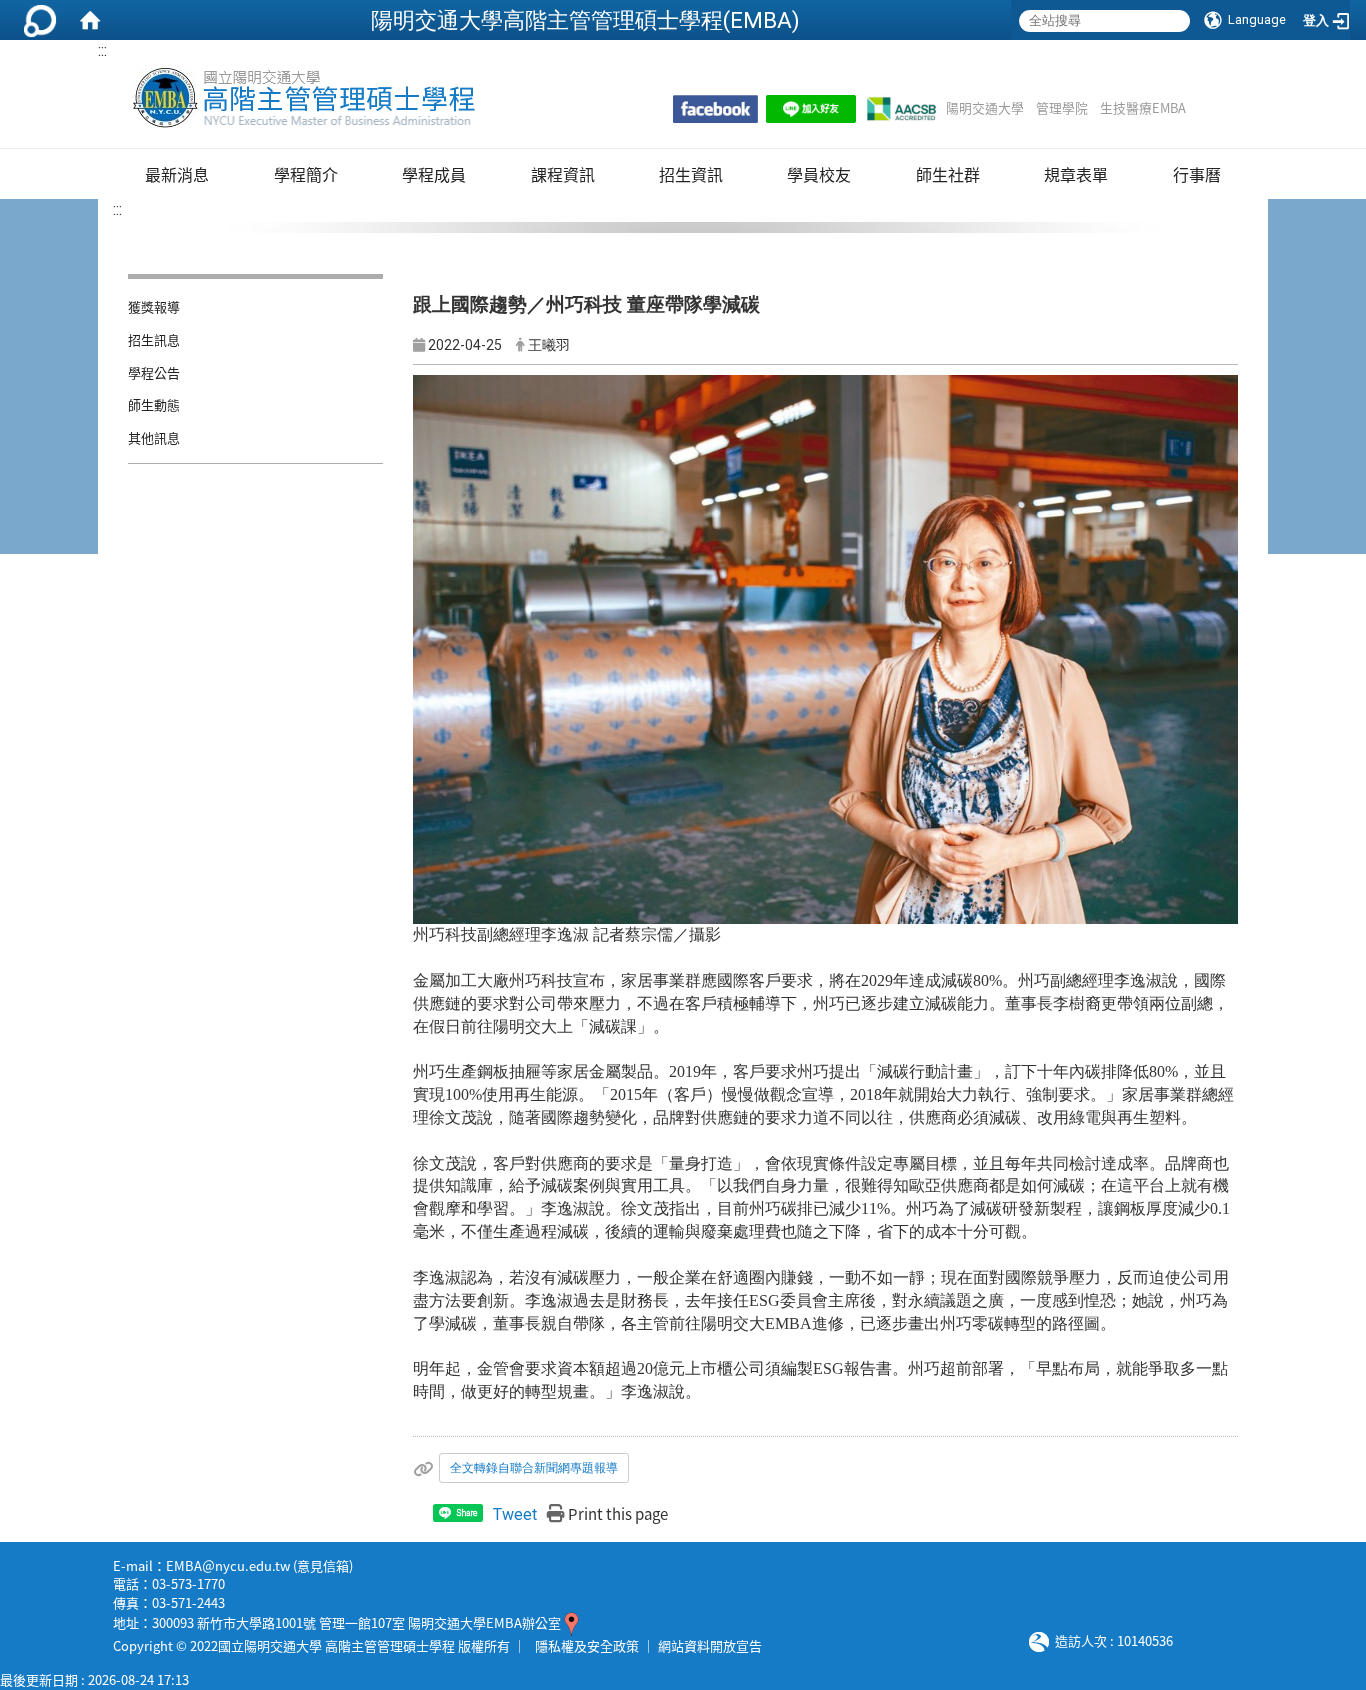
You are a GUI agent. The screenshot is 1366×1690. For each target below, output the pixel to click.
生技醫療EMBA (1143, 108)
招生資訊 (691, 174)
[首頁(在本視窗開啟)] (90, 20)
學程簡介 (306, 174)
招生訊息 (154, 339)
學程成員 (434, 174)
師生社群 (948, 174)
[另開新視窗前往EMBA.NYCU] (715, 109)
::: (102, 50)
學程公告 (154, 372)
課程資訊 (563, 174)
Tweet (515, 1514)
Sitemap (1211, 108)
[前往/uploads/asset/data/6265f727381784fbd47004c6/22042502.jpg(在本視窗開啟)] (825, 648)
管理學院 (1062, 108)
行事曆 (1197, 174)
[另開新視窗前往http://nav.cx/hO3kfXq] (811, 109)
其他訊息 (154, 437)
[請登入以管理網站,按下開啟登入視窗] (40, 20)
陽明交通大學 (985, 108)
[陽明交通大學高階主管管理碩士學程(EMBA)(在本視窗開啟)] (302, 98)
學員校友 (819, 174)
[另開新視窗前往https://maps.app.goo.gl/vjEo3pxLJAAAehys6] (571, 1622)
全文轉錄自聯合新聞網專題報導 (534, 1468)
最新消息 (177, 174)
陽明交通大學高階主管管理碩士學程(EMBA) (585, 20)
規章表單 (1076, 174)
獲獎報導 (154, 306)
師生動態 (154, 404)
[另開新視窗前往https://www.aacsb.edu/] (901, 109)
